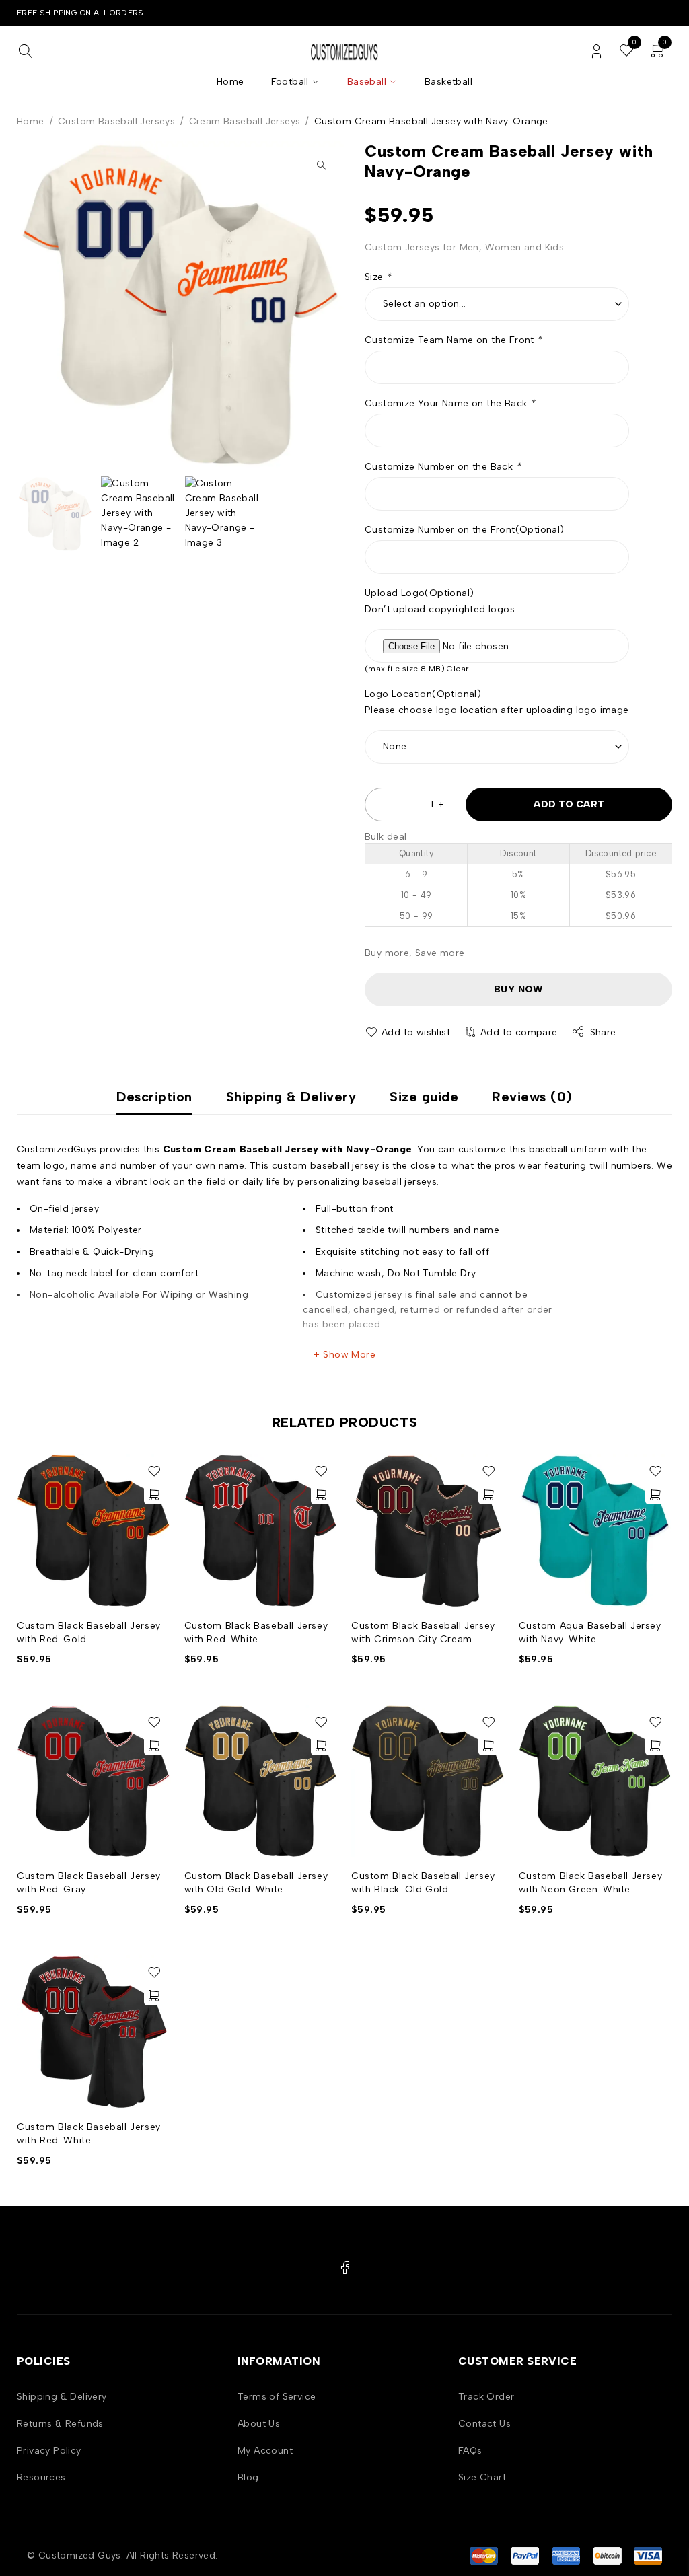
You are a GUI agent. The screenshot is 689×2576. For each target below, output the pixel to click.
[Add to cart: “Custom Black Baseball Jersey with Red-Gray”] (154, 1745)
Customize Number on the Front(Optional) (465, 530)
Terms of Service (277, 2397)
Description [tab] (154, 1097)
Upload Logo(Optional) (419, 593)
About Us (259, 2424)
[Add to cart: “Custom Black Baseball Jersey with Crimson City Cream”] (488, 1494)
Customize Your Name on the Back (450, 403)
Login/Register (596, 51)
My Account (265, 2451)
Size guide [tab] (424, 1097)
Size (378, 277)
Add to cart (569, 804)
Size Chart (482, 2477)
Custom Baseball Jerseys (116, 121)
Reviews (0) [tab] (532, 1097)
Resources (41, 2477)
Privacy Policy (49, 2451)
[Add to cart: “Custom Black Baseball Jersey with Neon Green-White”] (655, 1745)
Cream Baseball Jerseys (245, 121)
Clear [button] (458, 669)
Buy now (518, 989)
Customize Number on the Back (443, 467)
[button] (321, 165)
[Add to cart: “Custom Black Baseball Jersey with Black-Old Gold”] (488, 1745)
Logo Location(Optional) (423, 694)
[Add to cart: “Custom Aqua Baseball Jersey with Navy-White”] (655, 1494)
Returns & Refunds (60, 2424)
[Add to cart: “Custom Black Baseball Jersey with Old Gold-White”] (321, 1745)
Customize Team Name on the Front (454, 340)
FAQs (470, 2451)
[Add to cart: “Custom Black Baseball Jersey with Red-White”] (321, 1494)
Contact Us (484, 2424)
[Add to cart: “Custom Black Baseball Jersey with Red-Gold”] (154, 1494)
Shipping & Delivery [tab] (291, 1097)
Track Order (486, 2397)
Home (31, 121)
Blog (248, 2477)
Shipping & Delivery (62, 2397)
